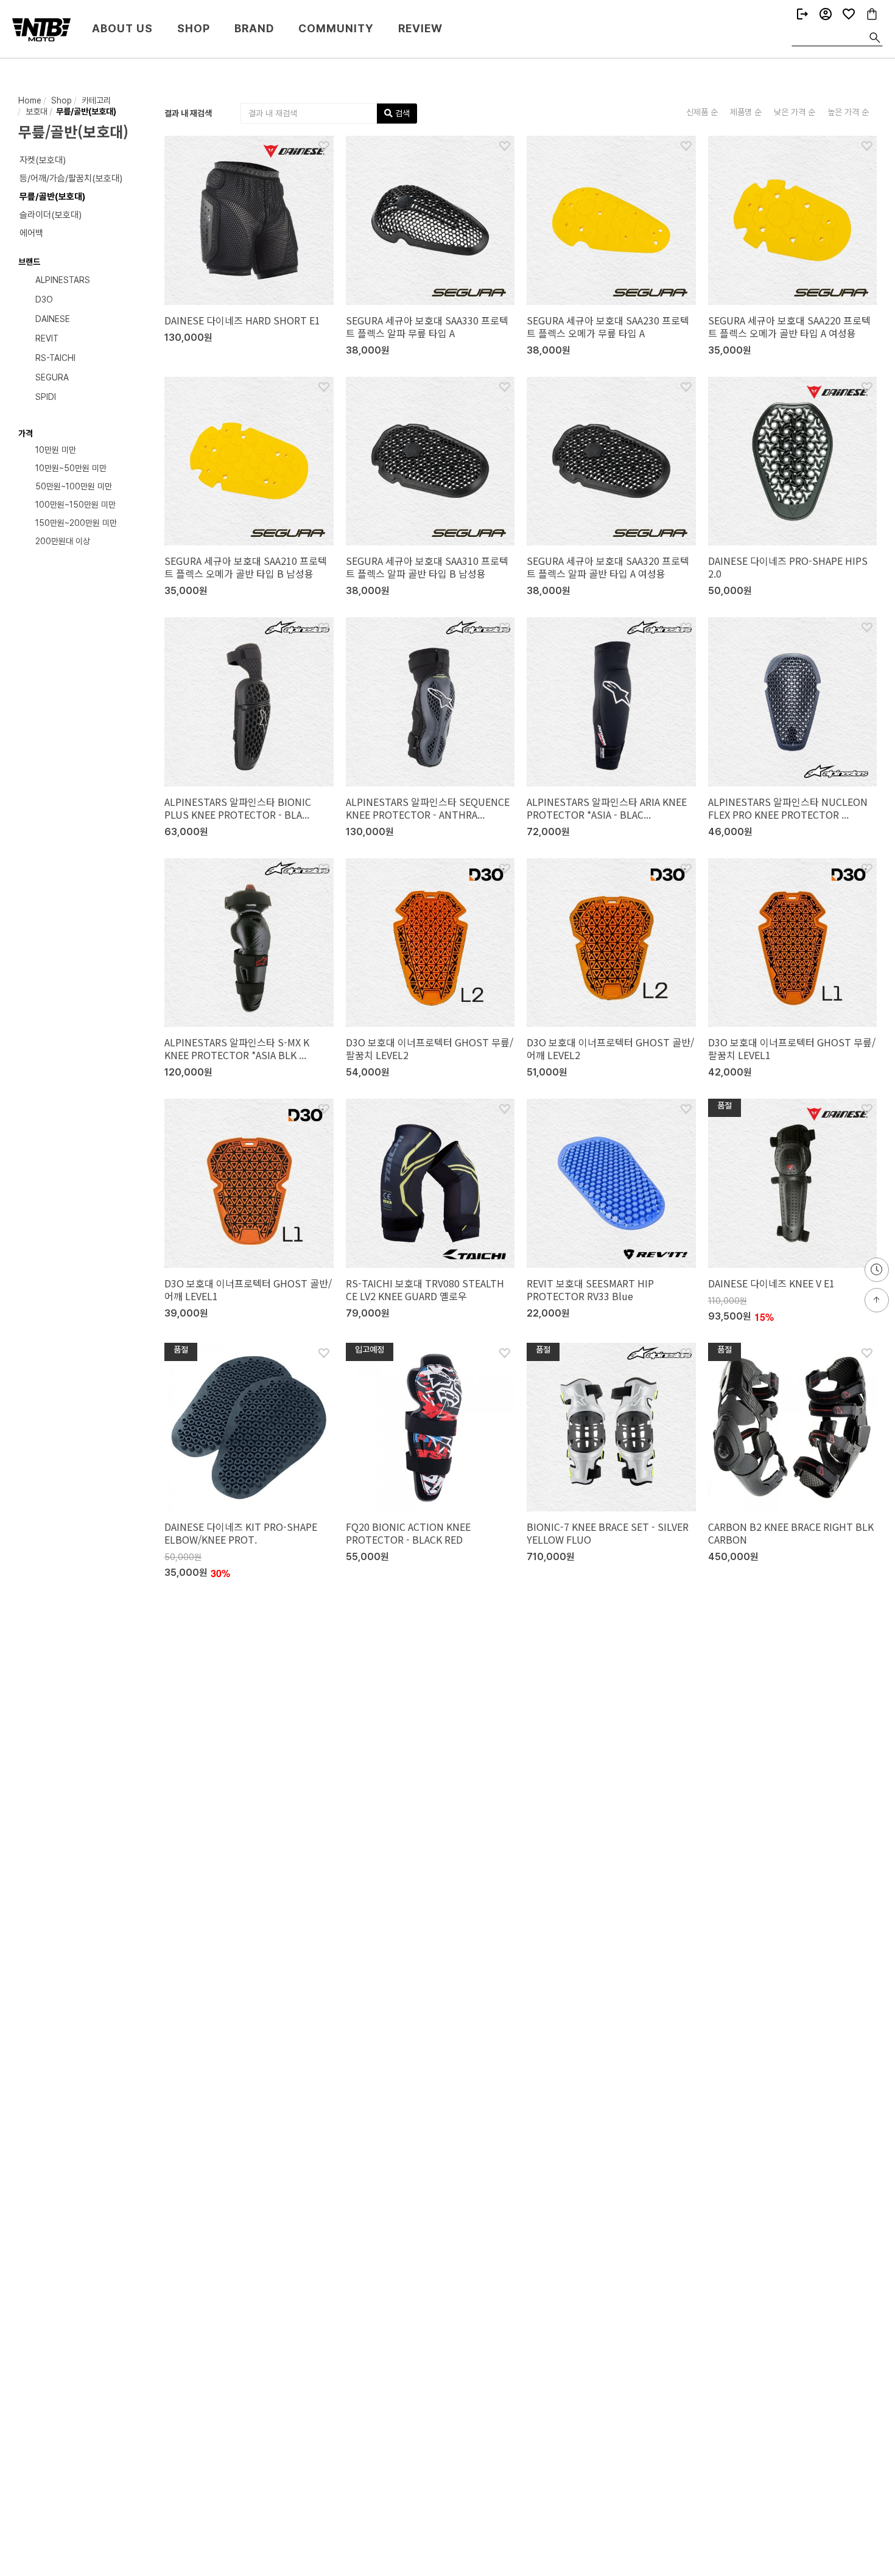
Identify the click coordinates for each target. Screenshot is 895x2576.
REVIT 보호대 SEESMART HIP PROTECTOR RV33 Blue (590, 1290)
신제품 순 (702, 112)
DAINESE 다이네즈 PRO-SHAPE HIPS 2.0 (788, 567)
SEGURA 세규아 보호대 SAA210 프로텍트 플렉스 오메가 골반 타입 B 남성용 (246, 567)
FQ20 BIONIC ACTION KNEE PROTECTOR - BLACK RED (408, 1533)
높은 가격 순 (848, 112)
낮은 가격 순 (795, 112)
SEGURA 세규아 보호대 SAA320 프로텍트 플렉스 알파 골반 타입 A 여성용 (608, 567)
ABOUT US (122, 28)
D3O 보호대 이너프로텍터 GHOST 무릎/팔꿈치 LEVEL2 (430, 1048)
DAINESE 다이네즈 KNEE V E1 (771, 1283)
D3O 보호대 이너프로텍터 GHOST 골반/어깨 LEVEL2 (610, 1048)
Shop (194, 28)
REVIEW (420, 28)
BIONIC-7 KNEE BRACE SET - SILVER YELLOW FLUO (608, 1533)
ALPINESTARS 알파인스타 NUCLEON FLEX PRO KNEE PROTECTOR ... (788, 808)
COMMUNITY (336, 28)
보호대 (35, 111)
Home (30, 100)
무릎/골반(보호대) (85, 111)
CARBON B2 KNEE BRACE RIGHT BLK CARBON (791, 1533)
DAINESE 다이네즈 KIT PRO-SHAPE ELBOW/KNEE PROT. (241, 1533)
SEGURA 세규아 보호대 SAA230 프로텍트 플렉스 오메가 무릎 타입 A (608, 327)
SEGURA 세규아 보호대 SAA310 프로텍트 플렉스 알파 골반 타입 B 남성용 (427, 567)
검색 (401, 113)
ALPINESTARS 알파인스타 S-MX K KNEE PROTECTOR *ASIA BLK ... (237, 1048)
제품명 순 (746, 112)
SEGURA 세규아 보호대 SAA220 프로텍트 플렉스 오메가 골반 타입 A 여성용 (789, 327)
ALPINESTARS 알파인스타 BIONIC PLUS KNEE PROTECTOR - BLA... (238, 808)
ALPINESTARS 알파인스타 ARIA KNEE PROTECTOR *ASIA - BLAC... (607, 808)
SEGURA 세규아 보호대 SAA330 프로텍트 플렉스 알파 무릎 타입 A (427, 327)
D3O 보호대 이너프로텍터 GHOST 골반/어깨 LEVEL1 (248, 1290)
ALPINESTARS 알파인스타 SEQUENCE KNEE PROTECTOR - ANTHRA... (428, 808)
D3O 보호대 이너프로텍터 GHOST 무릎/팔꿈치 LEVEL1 (792, 1048)
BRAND (254, 28)
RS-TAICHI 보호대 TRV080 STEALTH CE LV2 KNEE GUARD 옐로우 (425, 1290)
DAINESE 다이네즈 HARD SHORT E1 (242, 320)
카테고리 (95, 100)
